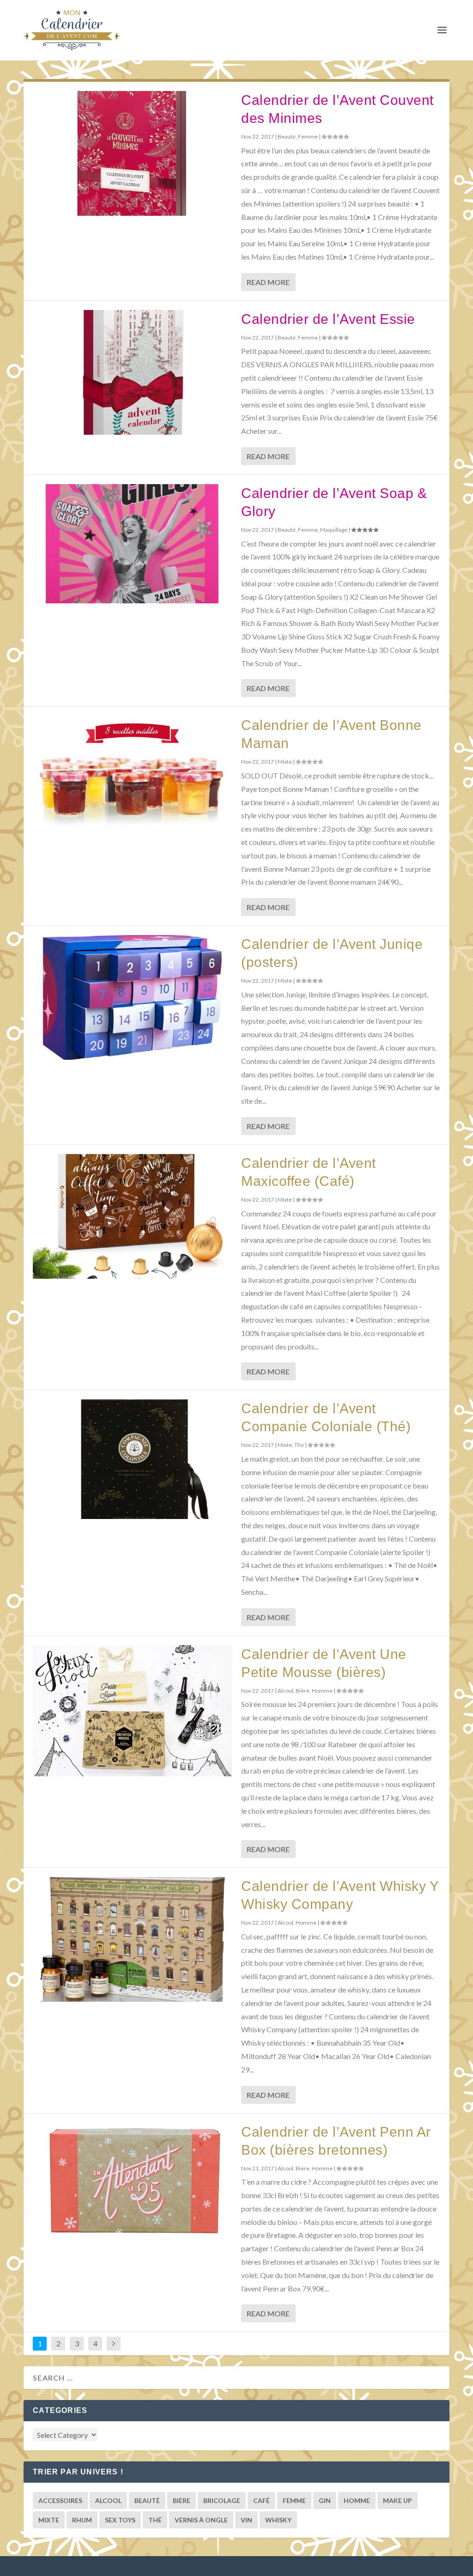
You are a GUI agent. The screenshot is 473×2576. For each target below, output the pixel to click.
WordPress (147, 2566)
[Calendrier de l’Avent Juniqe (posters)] (132, 997)
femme (294, 2500)
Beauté (287, 137)
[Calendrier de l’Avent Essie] (132, 372)
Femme (308, 137)
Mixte (285, 762)
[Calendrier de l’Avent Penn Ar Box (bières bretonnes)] (132, 2181)
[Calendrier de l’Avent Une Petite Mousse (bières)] (132, 1711)
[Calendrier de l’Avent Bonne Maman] (132, 776)
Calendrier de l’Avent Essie (328, 319)
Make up (397, 2500)
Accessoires (60, 2500)
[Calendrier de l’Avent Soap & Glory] (132, 544)
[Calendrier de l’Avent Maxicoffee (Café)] (132, 1216)
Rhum (82, 2520)
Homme (322, 1691)
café (261, 2500)
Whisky (278, 2520)
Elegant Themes (77, 2566)
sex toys (120, 2520)
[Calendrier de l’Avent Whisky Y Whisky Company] (132, 1939)
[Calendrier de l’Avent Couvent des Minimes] (132, 153)
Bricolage (222, 2500)
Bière (303, 1691)
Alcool (285, 1691)
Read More (268, 282)
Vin (246, 2520)
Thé (299, 1445)
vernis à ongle (201, 2520)
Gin (325, 2500)
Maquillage (334, 530)
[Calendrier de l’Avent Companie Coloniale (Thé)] (132, 1459)
